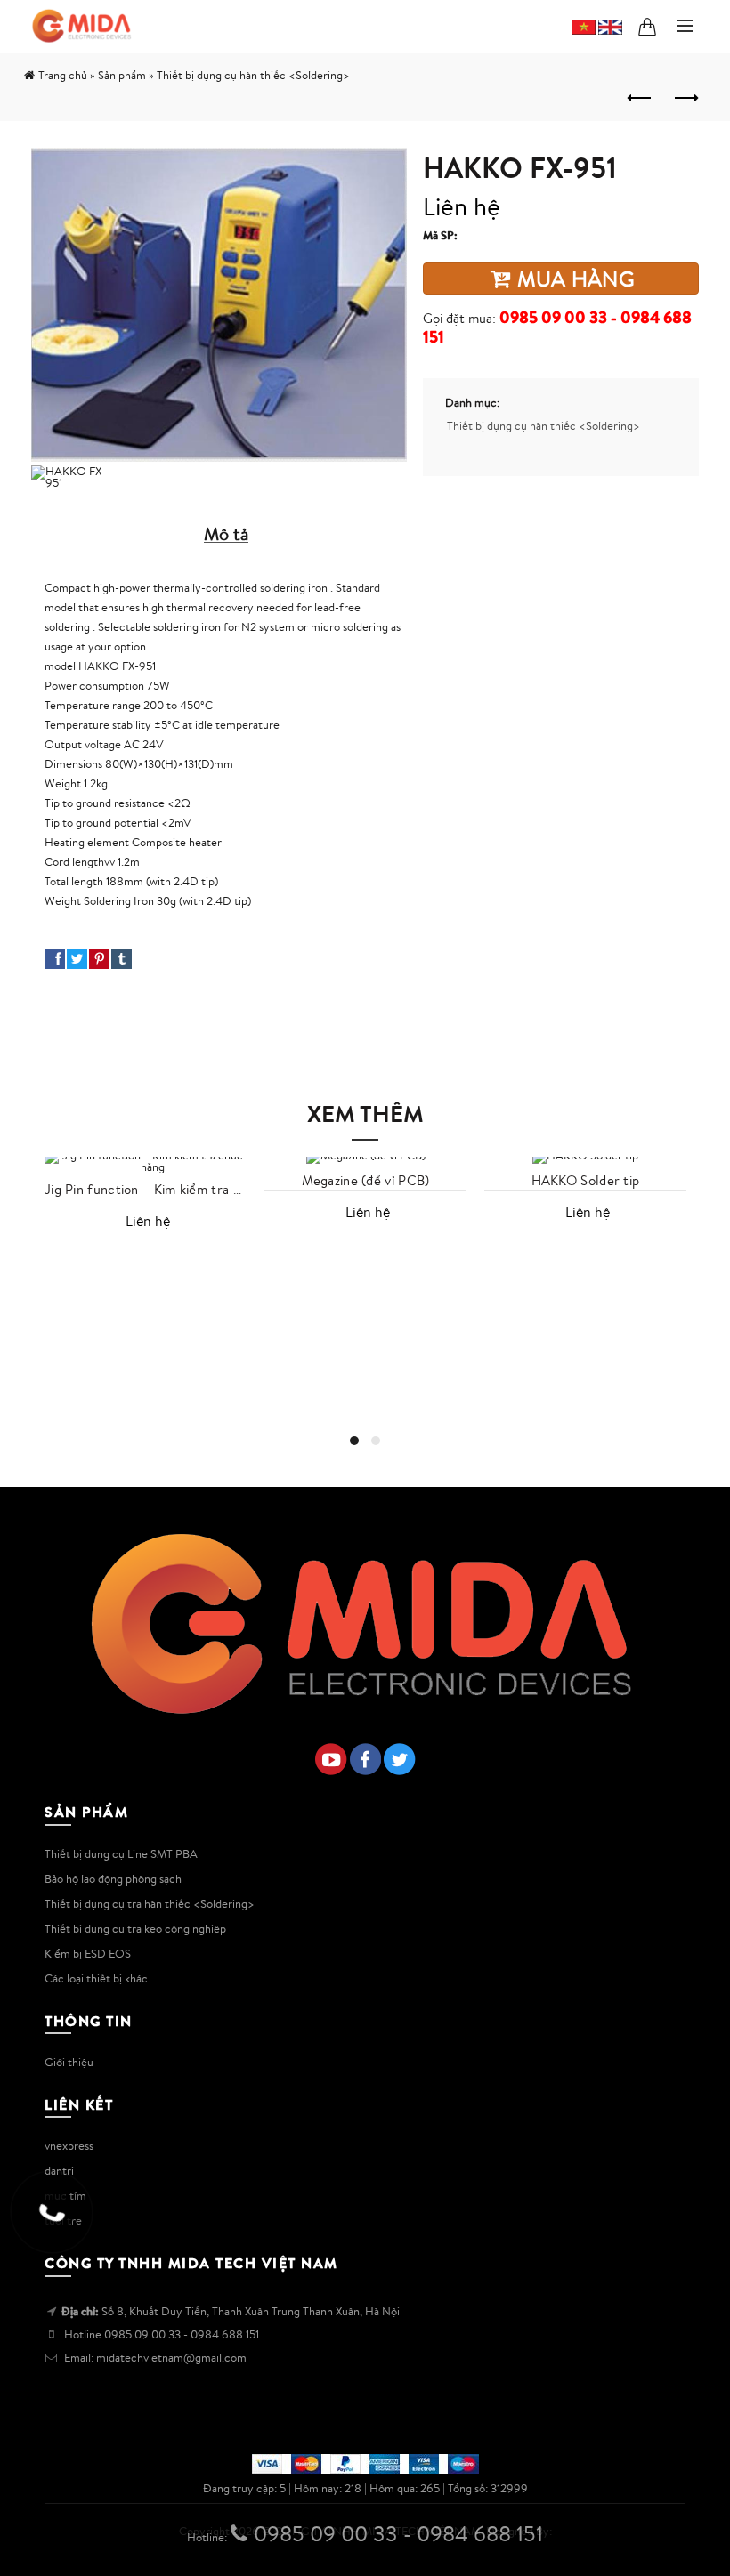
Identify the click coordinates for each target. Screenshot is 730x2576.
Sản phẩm (122, 75)
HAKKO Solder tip (586, 1181)
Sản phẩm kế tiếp (685, 99)
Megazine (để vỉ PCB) (366, 1181)
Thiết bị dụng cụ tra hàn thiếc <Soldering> (150, 1904)
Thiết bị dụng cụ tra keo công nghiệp (135, 1929)
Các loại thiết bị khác (96, 1978)
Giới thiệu (69, 2062)
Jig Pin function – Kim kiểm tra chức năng (146, 1190)
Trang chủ (63, 75)
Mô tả (226, 533)
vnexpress (69, 2146)
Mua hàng (573, 279)
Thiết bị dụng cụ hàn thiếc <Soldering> (543, 426)
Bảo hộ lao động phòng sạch (113, 1879)
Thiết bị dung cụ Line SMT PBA (121, 1854)
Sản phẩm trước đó (641, 99)
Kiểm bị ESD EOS (88, 1954)
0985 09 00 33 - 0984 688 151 (557, 327)
